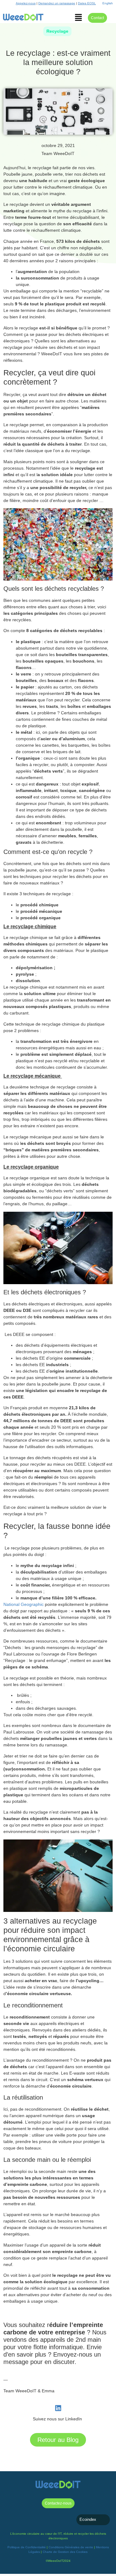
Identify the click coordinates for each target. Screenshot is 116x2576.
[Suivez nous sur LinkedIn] (58, 2408)
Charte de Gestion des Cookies (65, 2552)
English (108, 3)
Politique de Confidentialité (27, 2547)
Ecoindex (88, 2519)
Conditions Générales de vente (71, 2547)
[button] (78, 18)
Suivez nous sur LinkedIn (58, 2419)
